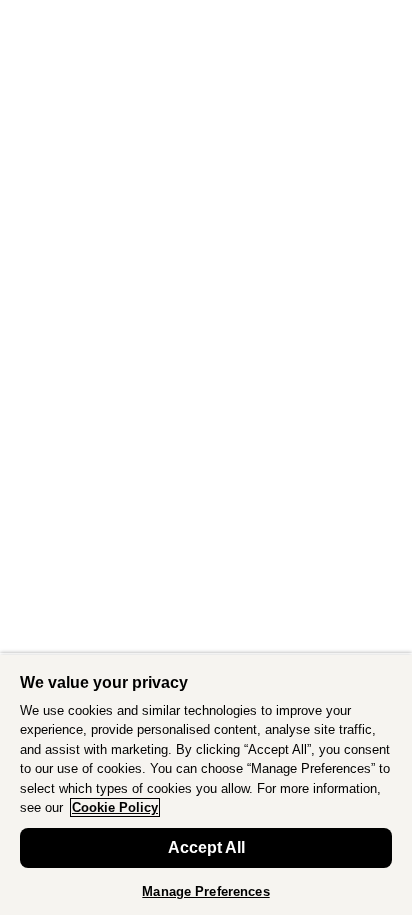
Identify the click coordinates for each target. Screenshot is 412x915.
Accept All (206, 847)
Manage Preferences (205, 891)
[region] (206, 784)
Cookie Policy (115, 807)
